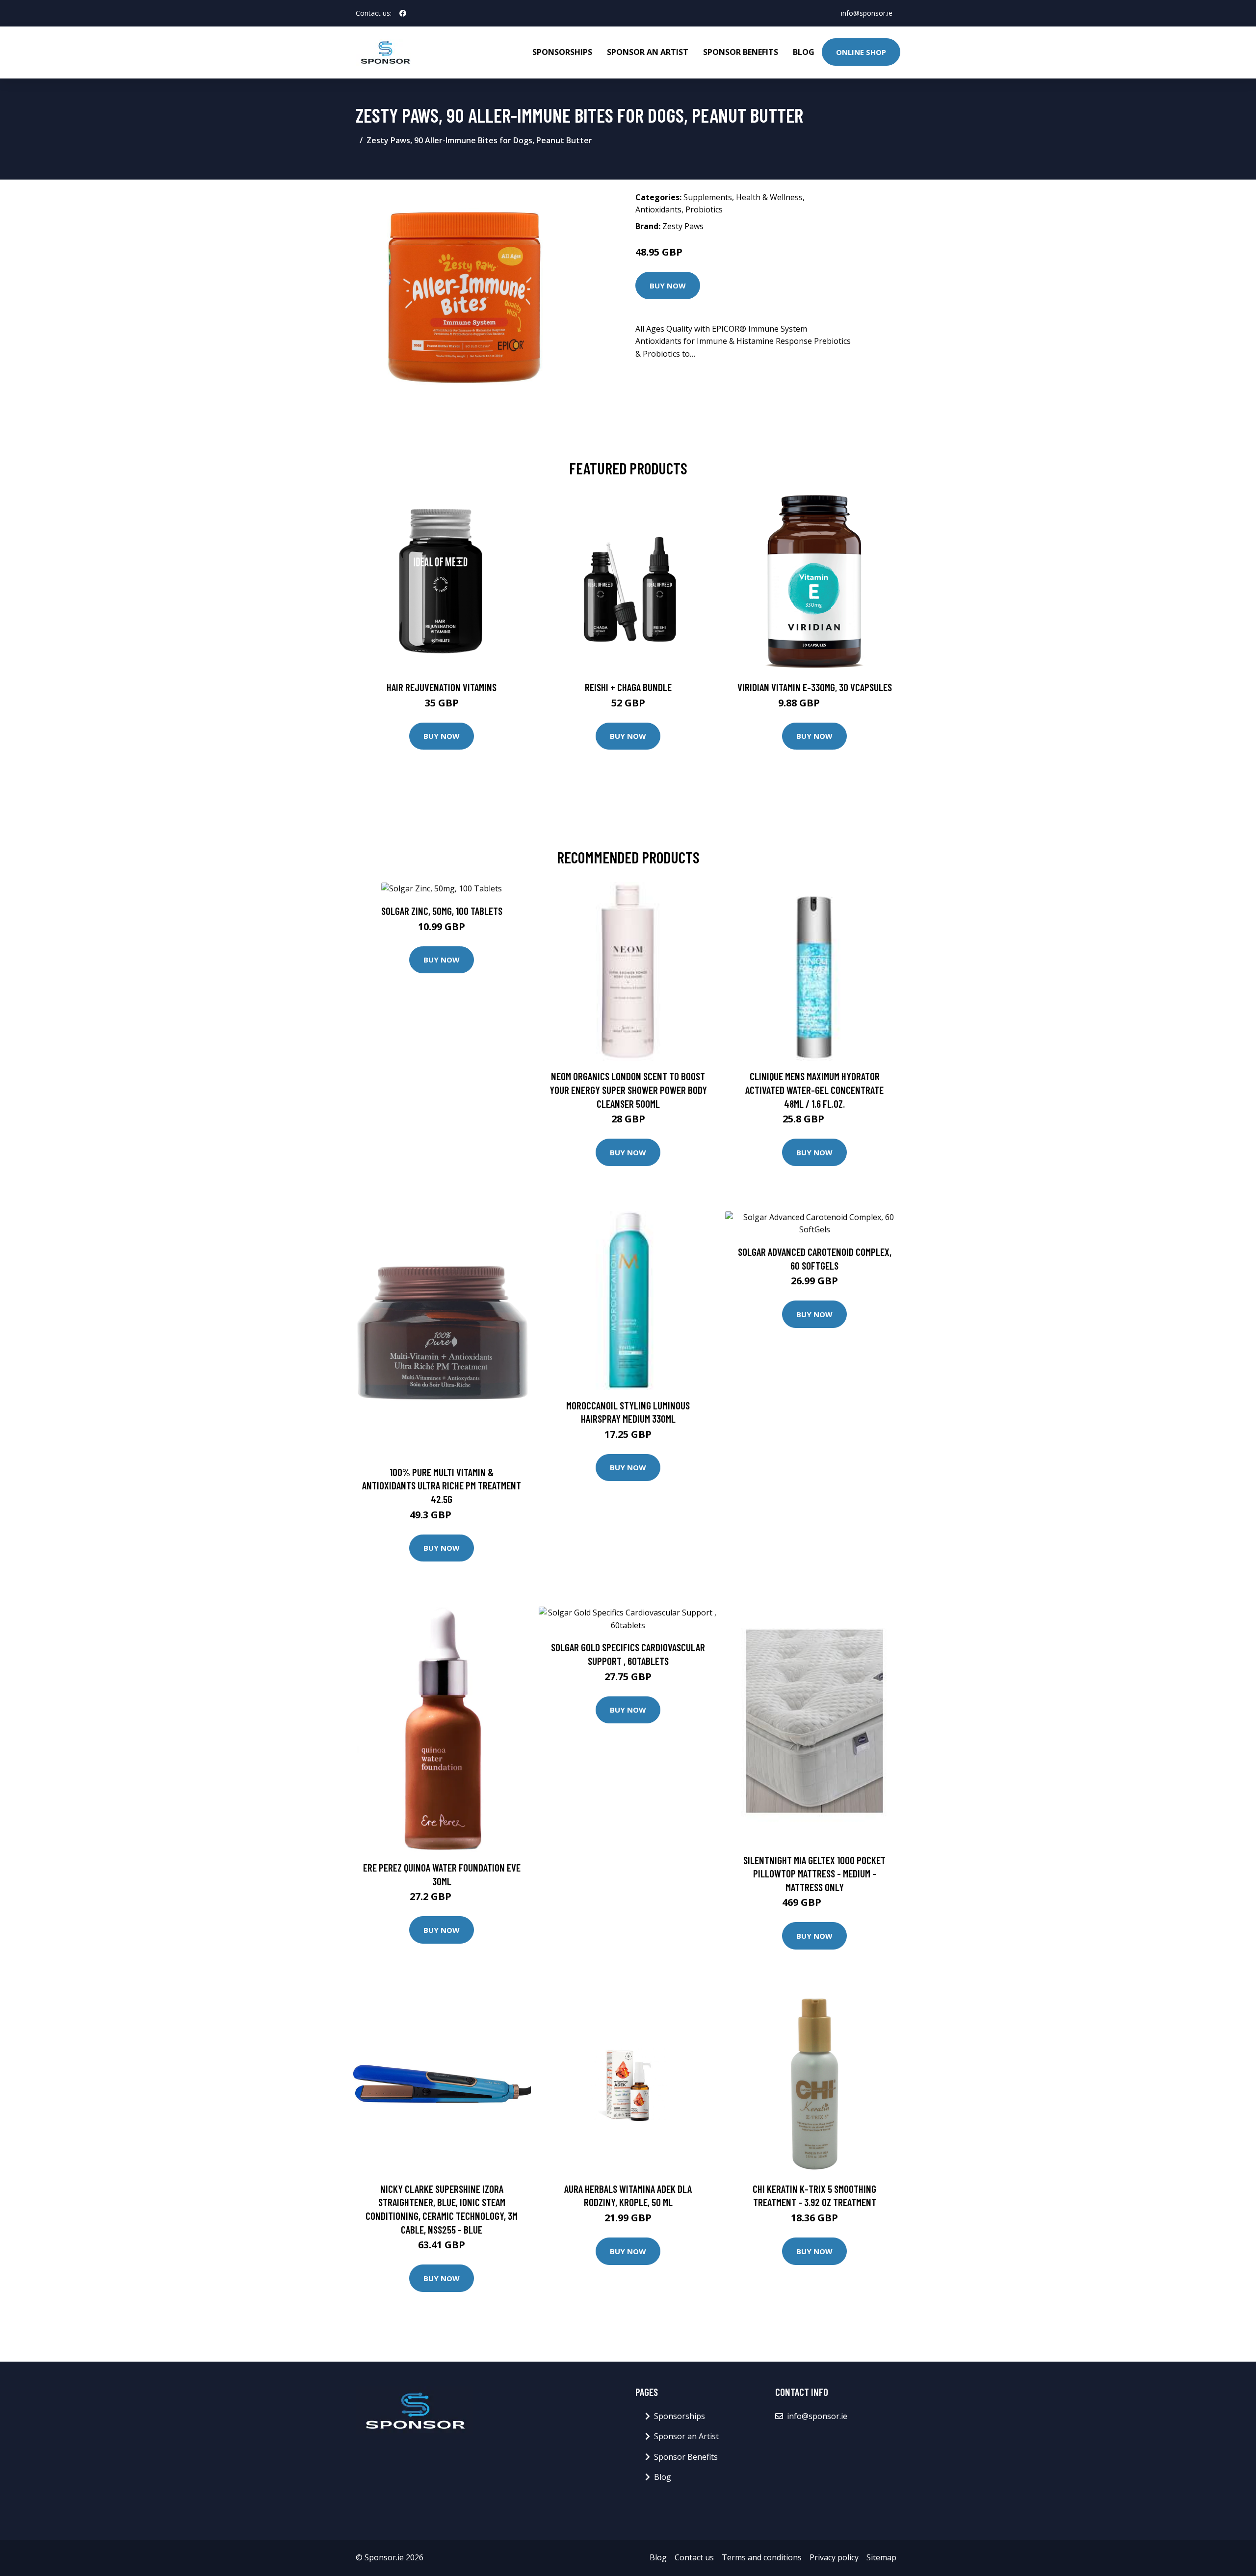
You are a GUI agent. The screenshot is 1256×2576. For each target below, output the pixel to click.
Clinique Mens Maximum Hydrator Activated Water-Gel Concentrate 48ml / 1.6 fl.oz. (814, 1090)
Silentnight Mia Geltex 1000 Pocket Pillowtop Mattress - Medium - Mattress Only (814, 1873)
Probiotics (704, 209)
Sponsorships (562, 52)
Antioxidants (658, 209)
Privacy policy (834, 2557)
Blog (804, 52)
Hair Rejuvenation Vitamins (442, 687)
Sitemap (881, 2557)
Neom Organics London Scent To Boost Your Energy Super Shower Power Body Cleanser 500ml (628, 1090)
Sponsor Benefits (741, 52)
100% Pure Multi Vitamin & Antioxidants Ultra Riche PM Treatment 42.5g (442, 1485)
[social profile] (403, 13)
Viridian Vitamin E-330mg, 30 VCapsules (815, 687)
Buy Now (668, 286)
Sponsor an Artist (648, 52)
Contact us (694, 2557)
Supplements (708, 197)
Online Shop (861, 52)
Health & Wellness (769, 197)
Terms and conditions (762, 2557)
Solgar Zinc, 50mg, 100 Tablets (442, 911)
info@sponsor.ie (867, 13)
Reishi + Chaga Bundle (628, 687)
